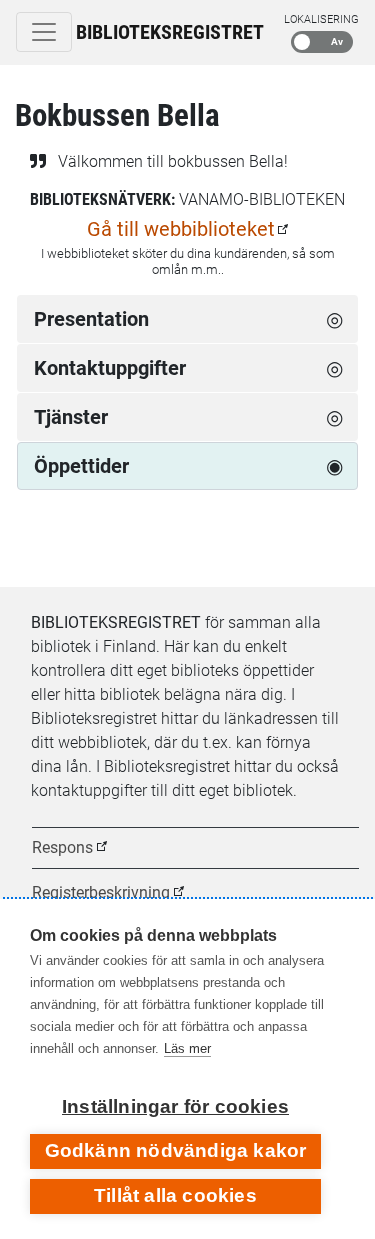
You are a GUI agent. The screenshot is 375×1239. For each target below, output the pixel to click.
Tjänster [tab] (71, 417)
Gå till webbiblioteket (181, 229)
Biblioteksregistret (170, 32)
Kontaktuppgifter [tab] (110, 368)
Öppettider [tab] (81, 466)
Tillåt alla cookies (175, 1195)
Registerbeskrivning (101, 892)
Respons (62, 847)
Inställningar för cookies (175, 1106)
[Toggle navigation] (44, 32)
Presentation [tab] (91, 319)
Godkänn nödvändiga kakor (176, 1150)
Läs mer (187, 1048)
